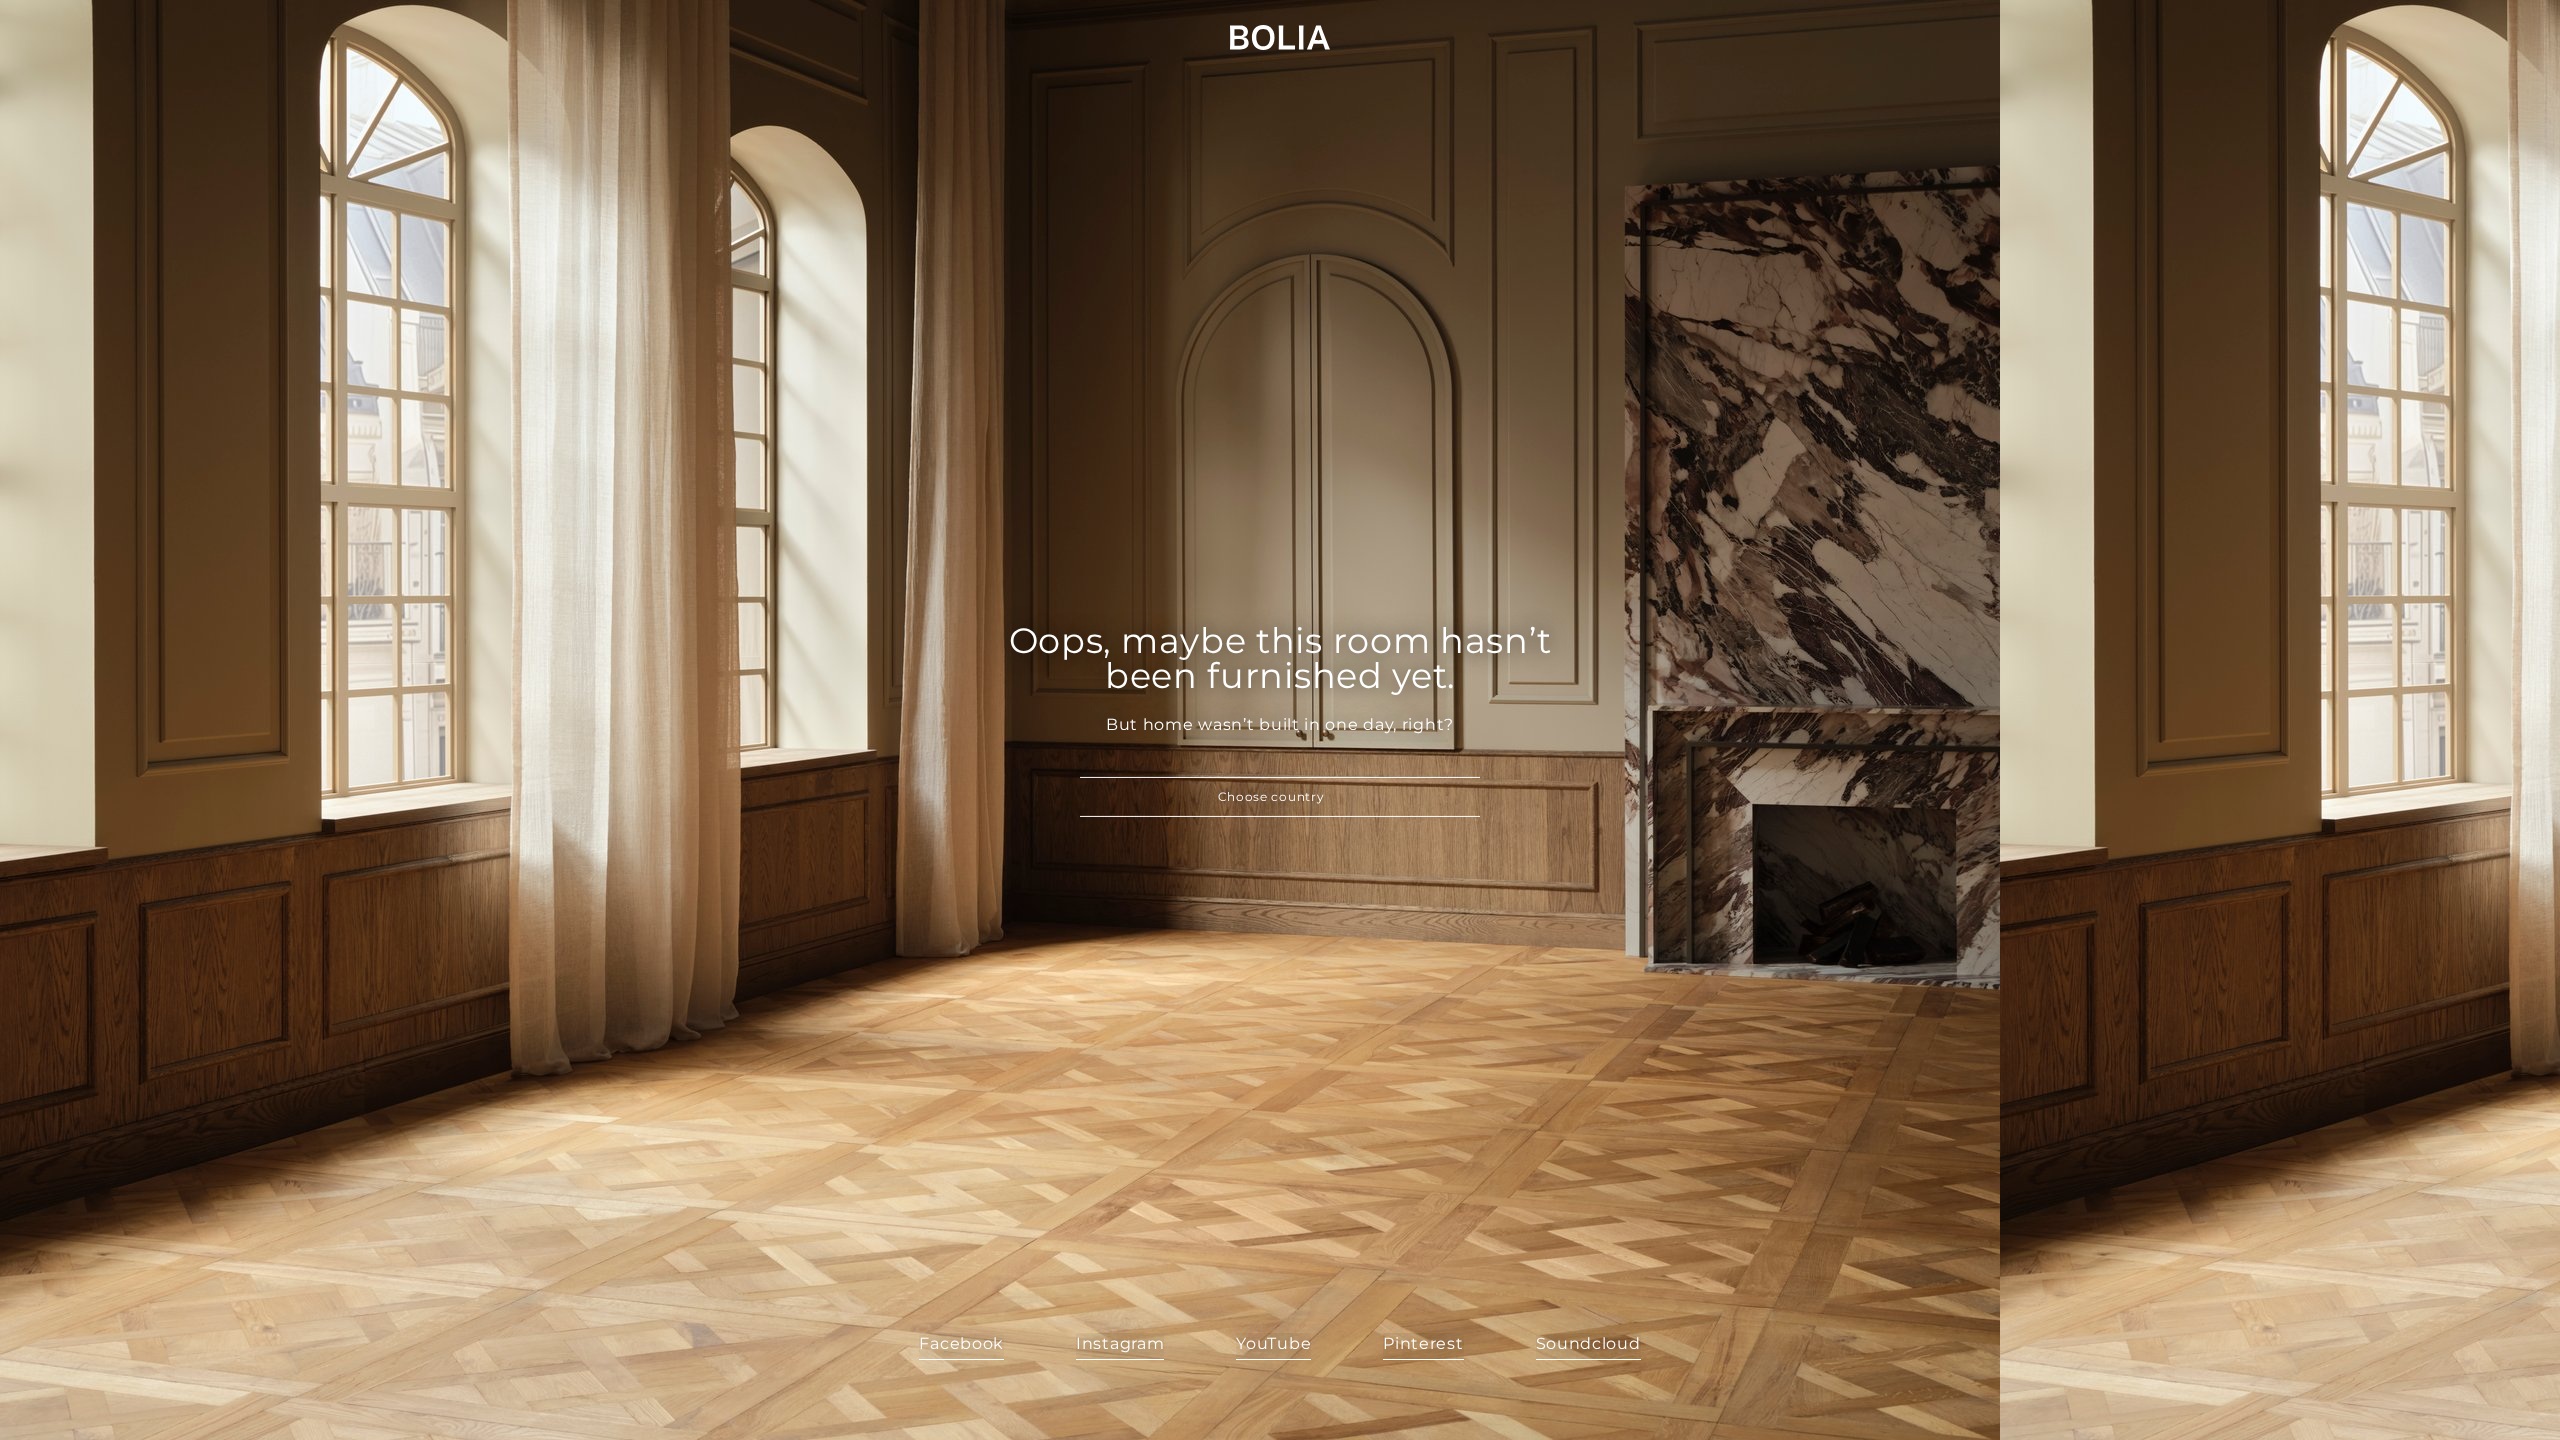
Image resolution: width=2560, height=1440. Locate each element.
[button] (1280, 797)
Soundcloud (1588, 1343)
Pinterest (1423, 1343)
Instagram (1120, 1343)
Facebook (961, 1343)
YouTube (1273, 1343)
